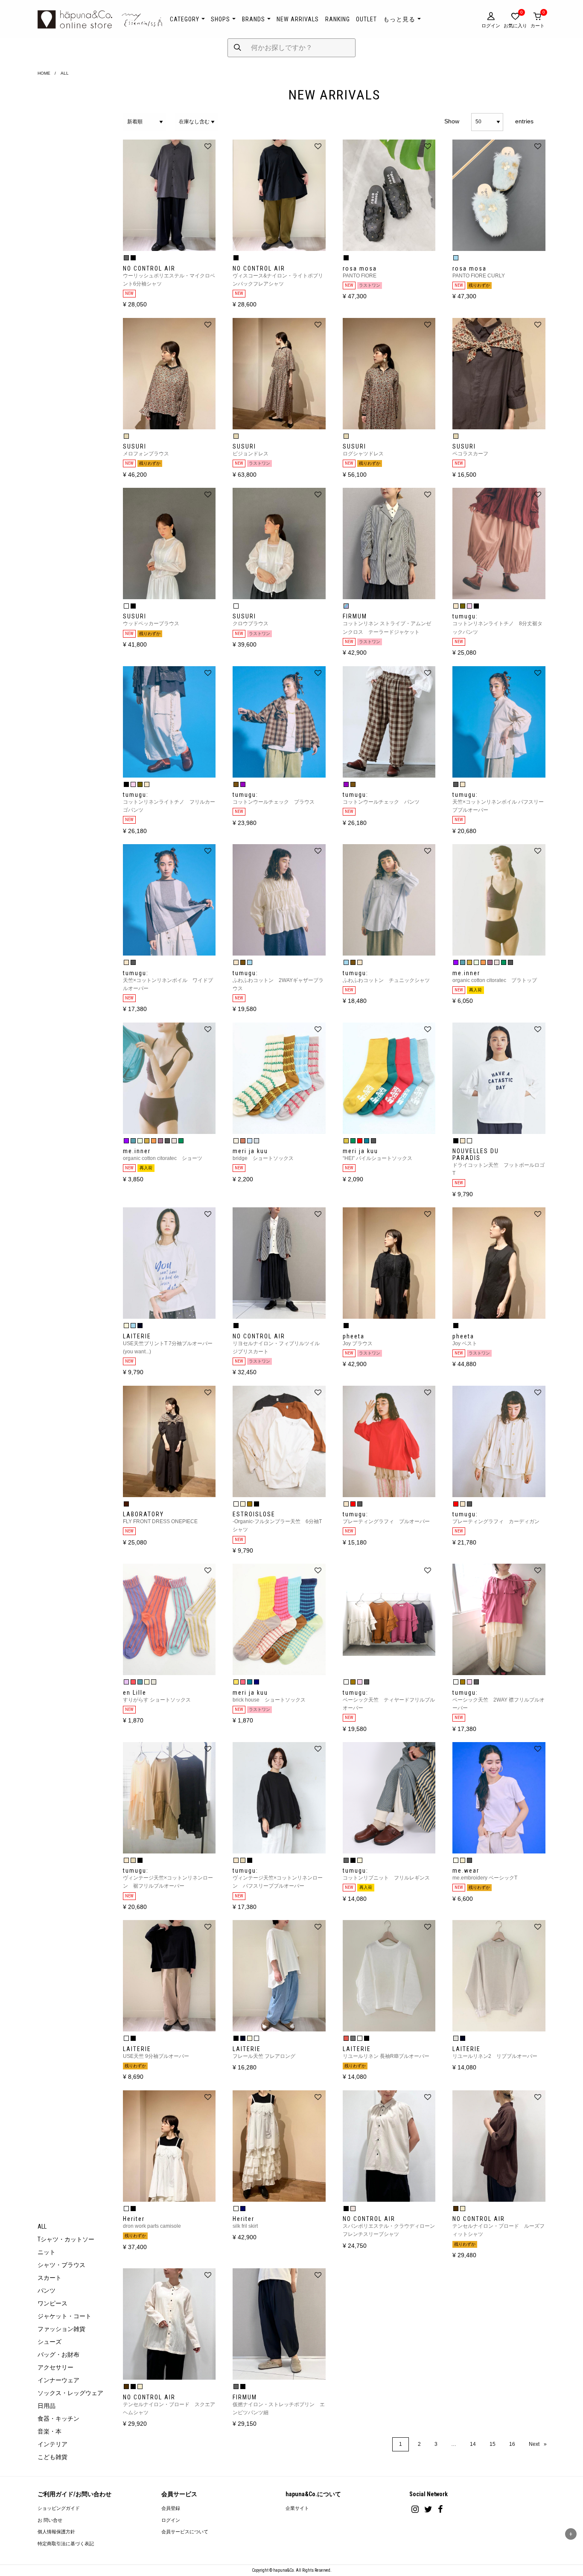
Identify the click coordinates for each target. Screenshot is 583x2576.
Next (541, 2444)
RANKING (338, 19)
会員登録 (171, 2508)
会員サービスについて (185, 2532)
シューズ (50, 2342)
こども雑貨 (52, 2457)
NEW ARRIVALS (298, 19)
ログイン (171, 2520)
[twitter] (428, 2509)
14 (473, 2444)
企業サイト (297, 2508)
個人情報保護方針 (56, 2532)
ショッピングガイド (59, 2508)
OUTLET (366, 19)
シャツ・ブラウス (61, 2265)
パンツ (47, 2290)
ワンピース (52, 2303)
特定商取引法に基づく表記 (66, 2544)
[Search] (238, 48)
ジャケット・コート (64, 2316)
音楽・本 (50, 2431)
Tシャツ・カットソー (66, 2239)
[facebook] (440, 2509)
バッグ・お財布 (58, 2355)
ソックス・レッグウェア (70, 2393)
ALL (42, 2226)
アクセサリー (55, 2367)
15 (493, 2444)
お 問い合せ (50, 2520)
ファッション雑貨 (61, 2329)
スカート (50, 2278)
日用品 (47, 2406)
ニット (47, 2252)
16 (512, 2444)
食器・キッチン (58, 2419)
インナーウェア (58, 2380)
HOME (44, 73)
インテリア (52, 2444)
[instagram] (415, 2509)
